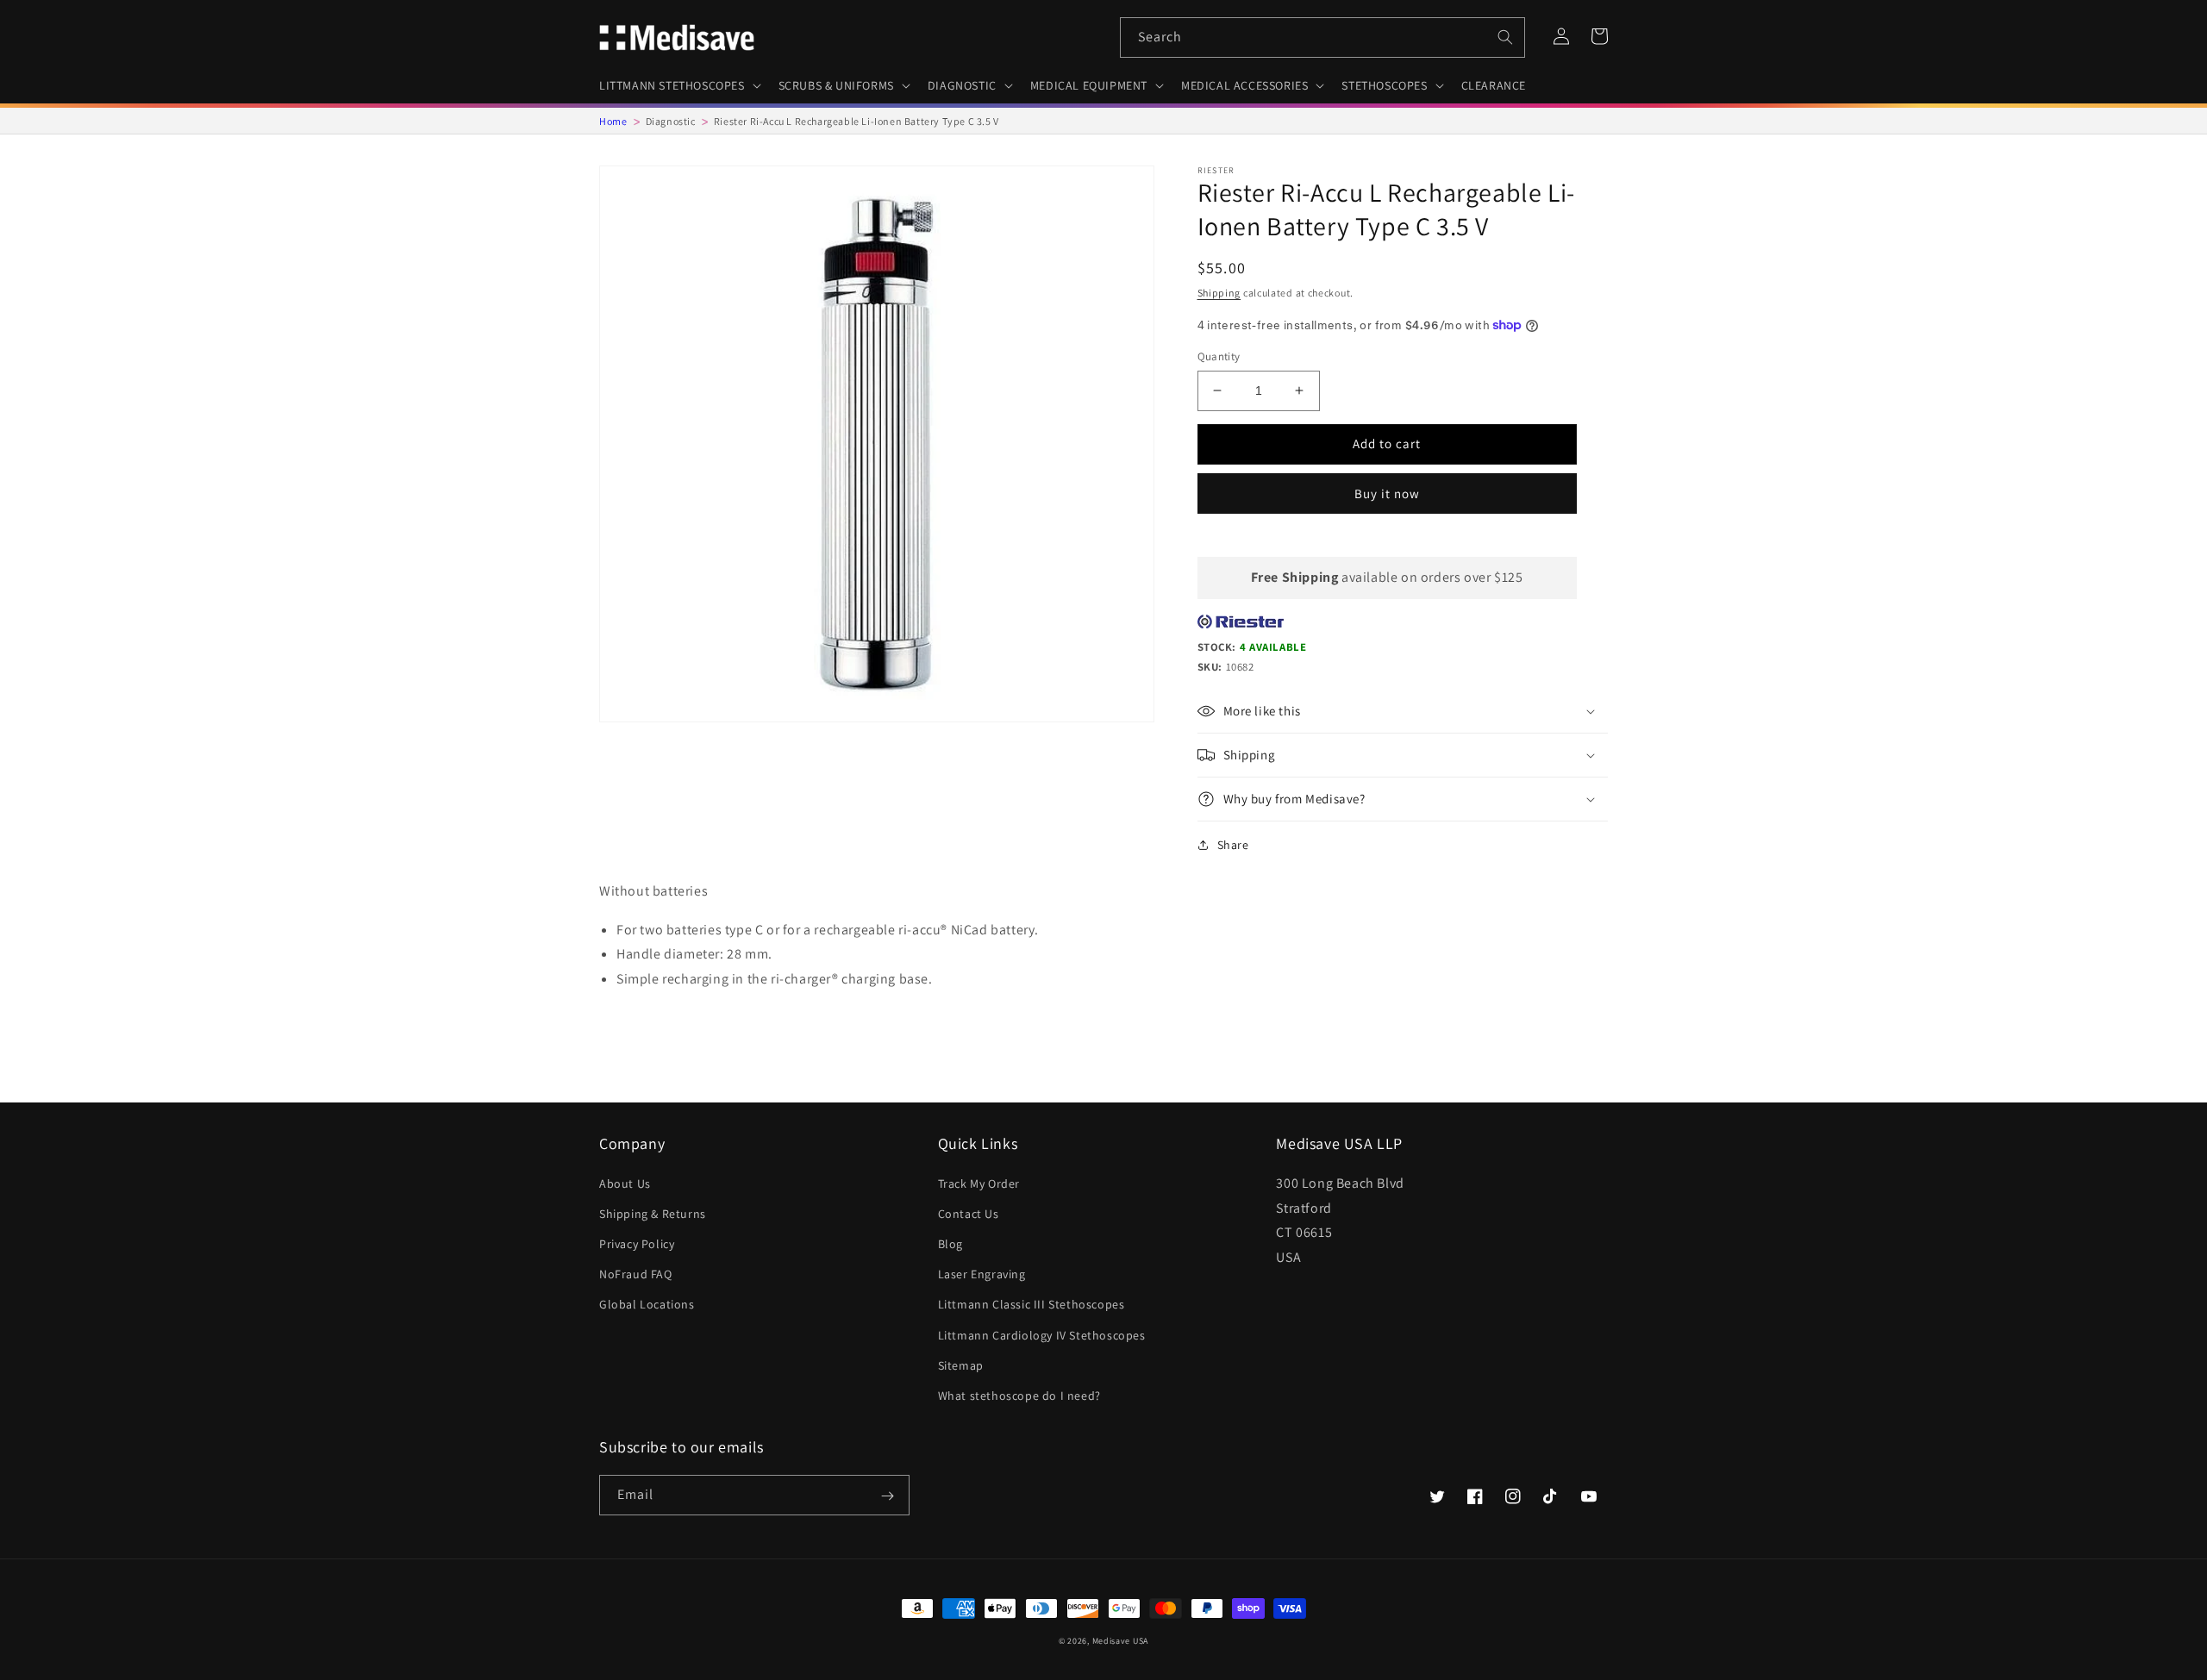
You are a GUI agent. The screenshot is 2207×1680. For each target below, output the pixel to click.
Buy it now (1387, 493)
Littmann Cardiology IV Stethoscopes (1042, 1335)
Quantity (1219, 356)
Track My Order (979, 1183)
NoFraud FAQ (636, 1274)
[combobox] (1322, 37)
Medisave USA (1120, 1641)
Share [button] (1233, 845)
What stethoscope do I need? (1019, 1396)
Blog (950, 1244)
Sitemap (961, 1365)
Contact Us (969, 1214)
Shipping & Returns (653, 1214)
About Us (625, 1183)
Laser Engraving (982, 1274)
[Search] (1505, 37)
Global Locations (647, 1304)
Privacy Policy (637, 1244)
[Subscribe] (887, 1496)
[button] (678, 85)
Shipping (1219, 293)
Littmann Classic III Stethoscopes (1032, 1304)
